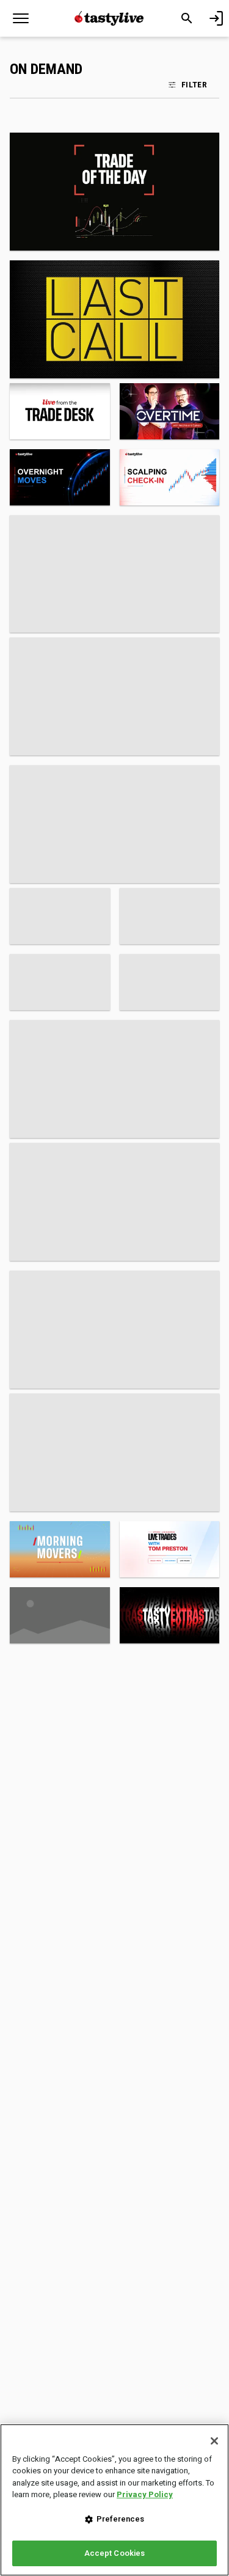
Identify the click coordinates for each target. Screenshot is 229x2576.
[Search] (187, 18)
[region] (114, 2500)
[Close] (214, 2441)
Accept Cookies (115, 2553)
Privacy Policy (145, 2494)
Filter (194, 84)
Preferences (120, 2519)
